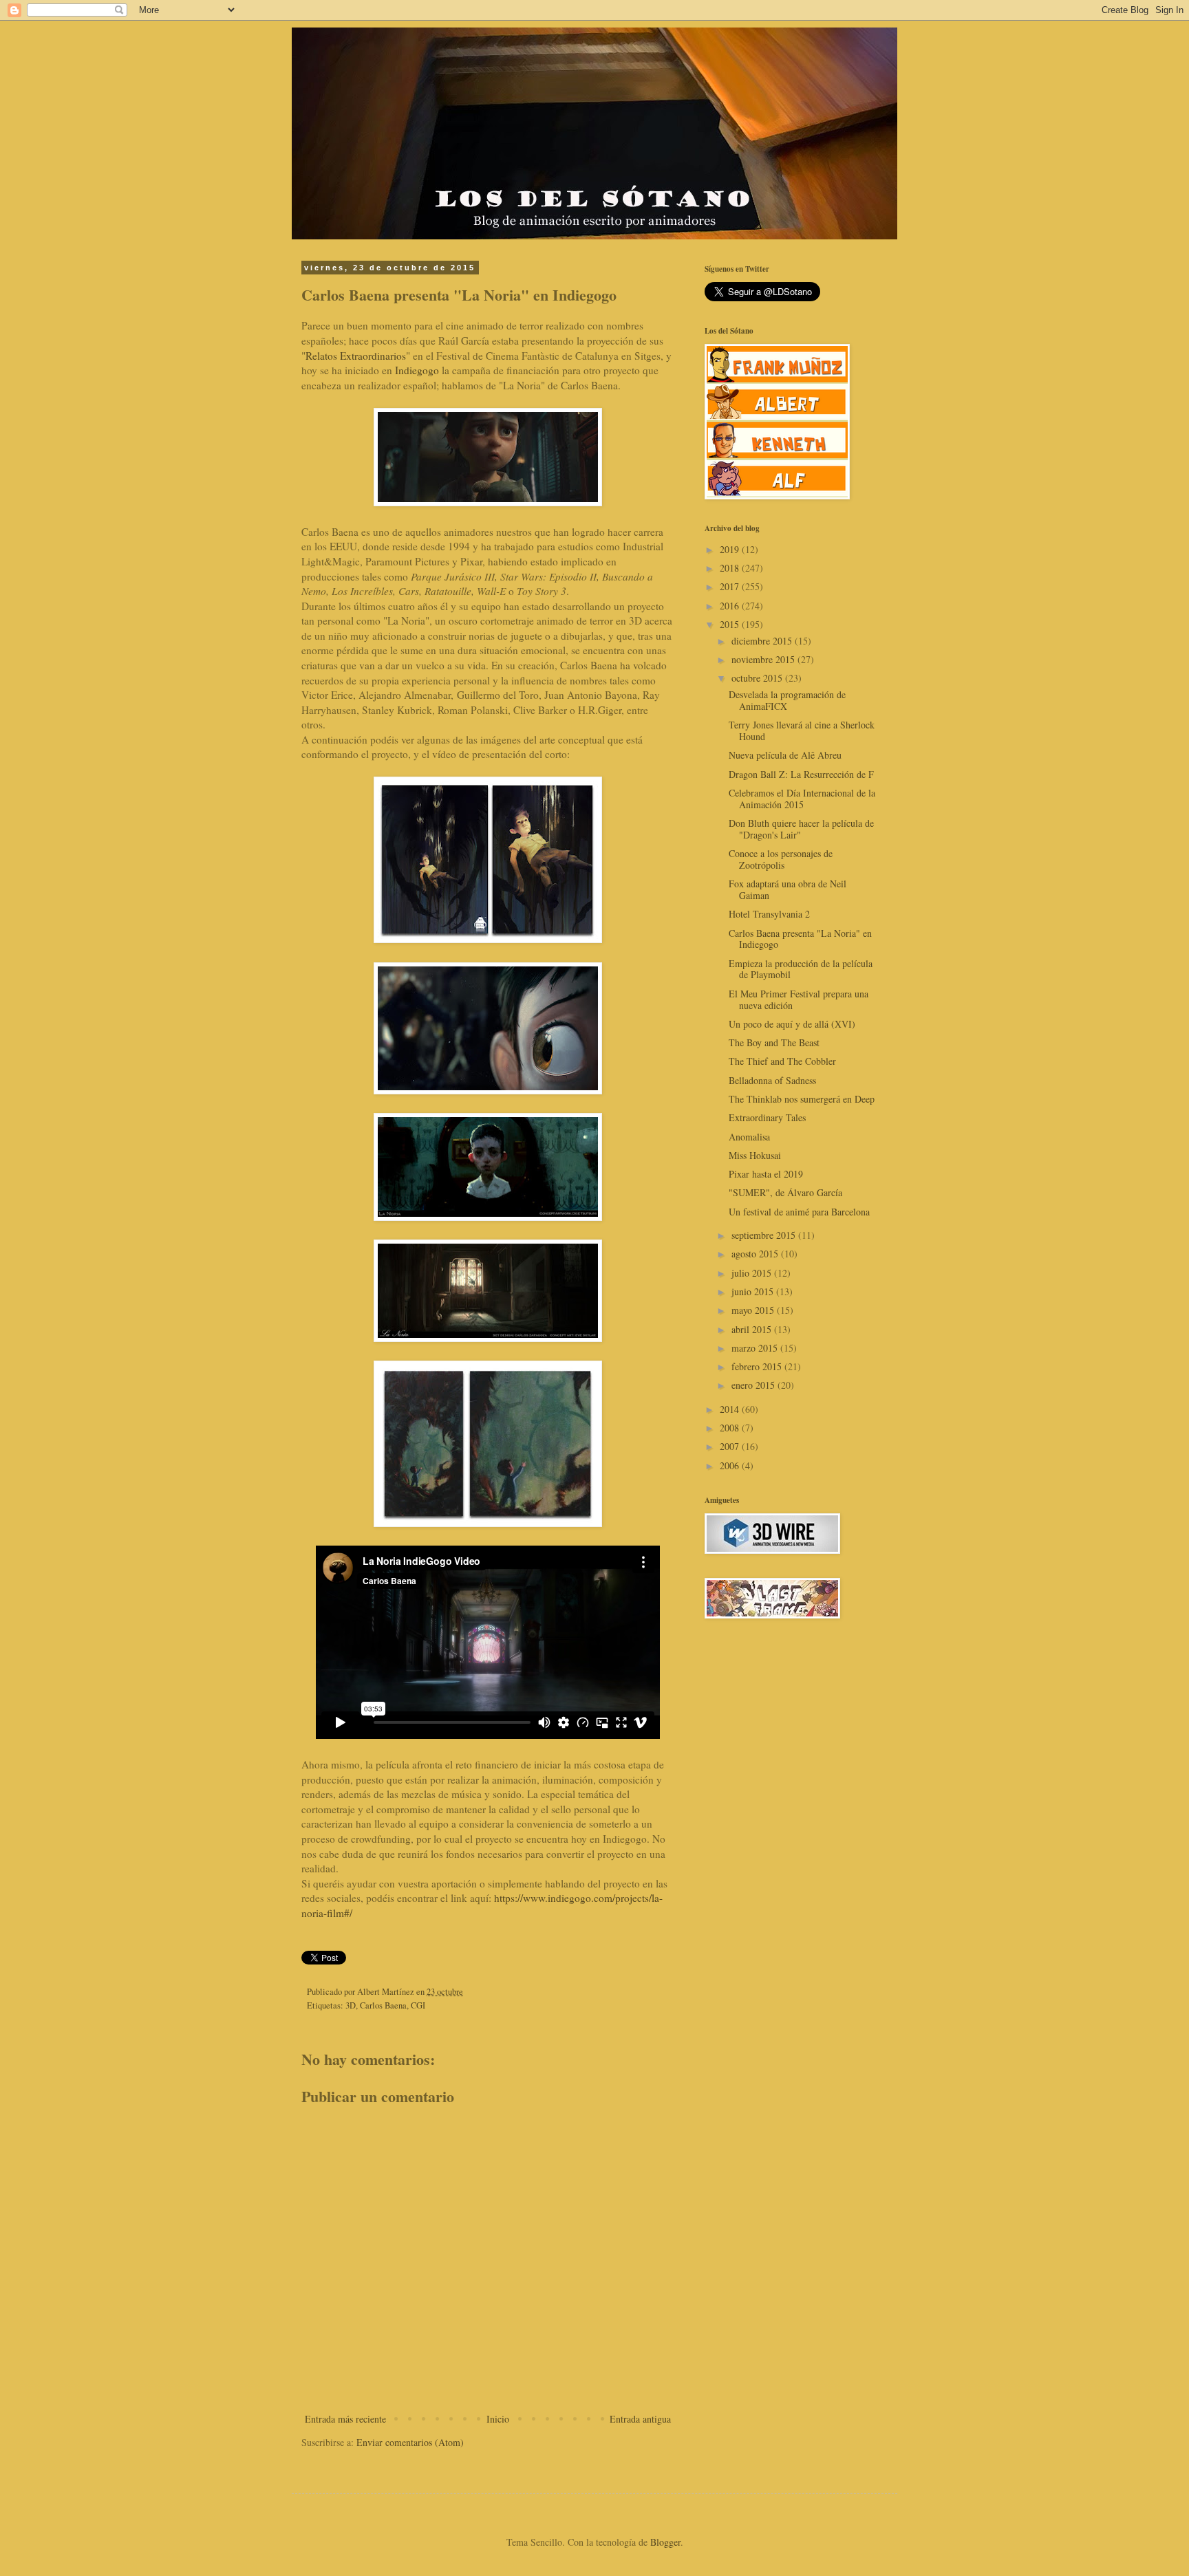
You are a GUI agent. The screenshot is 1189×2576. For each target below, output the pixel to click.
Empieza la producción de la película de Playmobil (801, 969)
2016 (731, 606)
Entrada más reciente (345, 2419)
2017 (731, 586)
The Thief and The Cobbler (782, 1061)
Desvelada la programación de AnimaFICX (787, 700)
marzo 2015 (756, 1348)
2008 (731, 1428)
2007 (731, 1446)
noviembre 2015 (764, 659)
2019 (731, 549)
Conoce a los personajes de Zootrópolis (781, 859)
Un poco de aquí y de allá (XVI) (792, 1024)
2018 (731, 568)
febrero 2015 (758, 1366)
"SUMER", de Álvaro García (785, 1192)
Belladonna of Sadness (772, 1080)
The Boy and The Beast (774, 1042)
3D (351, 2005)
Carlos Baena (383, 2005)
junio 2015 (754, 1291)
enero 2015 (754, 1385)
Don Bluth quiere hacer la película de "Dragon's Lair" (801, 829)
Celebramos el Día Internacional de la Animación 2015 (802, 799)
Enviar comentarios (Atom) (410, 2442)
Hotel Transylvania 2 (769, 914)
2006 (731, 1465)
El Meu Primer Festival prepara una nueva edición (799, 999)
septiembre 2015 (765, 1235)
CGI (418, 2005)
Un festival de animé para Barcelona (799, 1212)
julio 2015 (753, 1273)
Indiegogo (417, 370)
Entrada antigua (640, 2419)
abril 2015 (753, 1329)
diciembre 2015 (763, 641)
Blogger (665, 2542)
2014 (731, 1409)
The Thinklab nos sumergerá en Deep (802, 1099)
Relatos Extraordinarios (356, 356)
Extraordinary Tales (767, 1117)
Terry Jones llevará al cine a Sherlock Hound (802, 730)
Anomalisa (749, 1137)
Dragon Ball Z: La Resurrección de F (801, 774)
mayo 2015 (754, 1310)
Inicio (498, 2419)
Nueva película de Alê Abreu (785, 755)
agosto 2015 (756, 1254)
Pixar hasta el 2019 (766, 1174)
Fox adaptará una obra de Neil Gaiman (788, 889)
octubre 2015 (758, 678)
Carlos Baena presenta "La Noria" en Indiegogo (800, 939)
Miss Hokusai (755, 1155)
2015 (731, 624)
